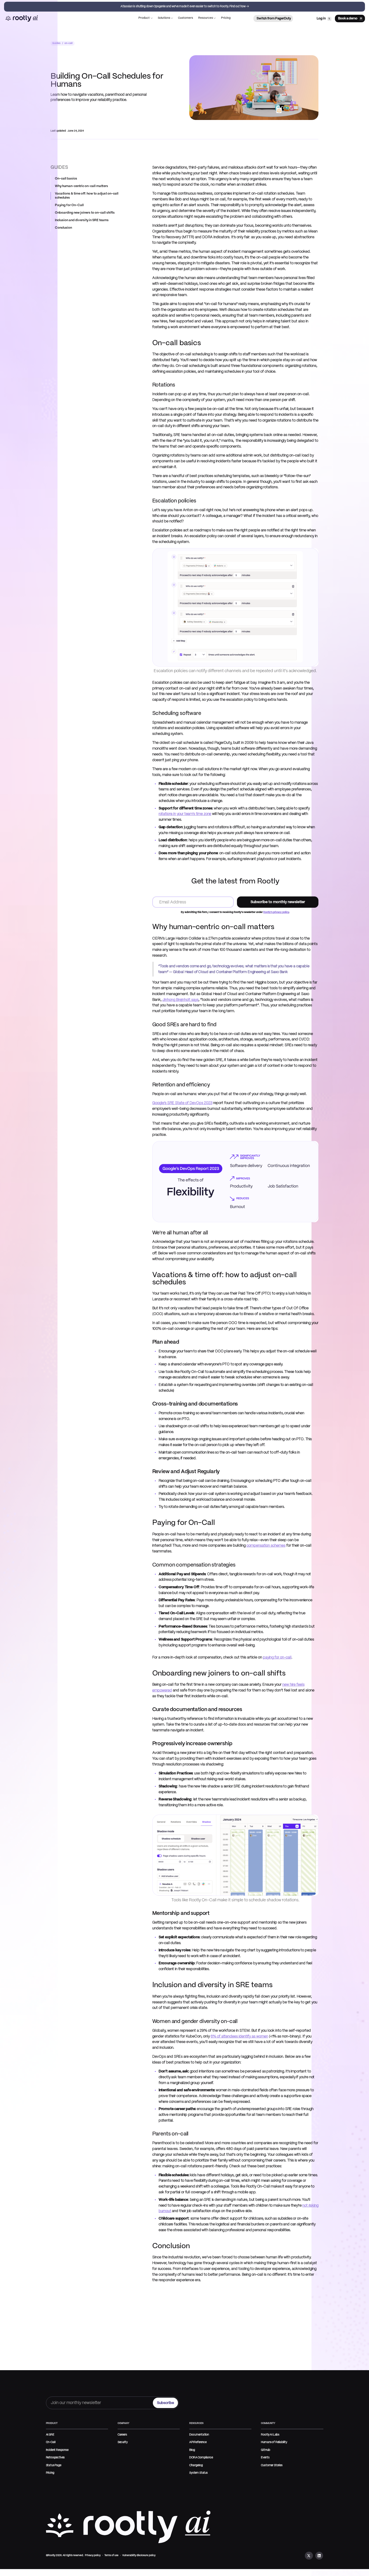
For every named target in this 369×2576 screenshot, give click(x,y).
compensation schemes (266, 1546)
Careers (122, 2435)
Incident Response (57, 2450)
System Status (199, 2473)
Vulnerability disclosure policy (139, 2555)
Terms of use (111, 2555)
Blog (192, 2450)
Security (123, 2442)
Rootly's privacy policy (276, 912)
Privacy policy (93, 2555)
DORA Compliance (201, 2458)
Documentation (199, 2435)
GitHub (265, 2450)
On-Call (51, 2442)
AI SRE (50, 2435)
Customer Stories (272, 2465)
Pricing (50, 2473)
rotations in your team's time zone (185, 814)
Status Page (54, 2465)
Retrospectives (55, 2458)
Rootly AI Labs (270, 2435)
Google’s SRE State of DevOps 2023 (182, 1103)
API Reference (198, 2442)
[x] (309, 2556)
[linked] (319, 2556)
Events (265, 2458)
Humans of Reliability (274, 2442)
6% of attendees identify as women (239, 2036)
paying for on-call (277, 1657)
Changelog (196, 2465)
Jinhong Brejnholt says (180, 1000)
